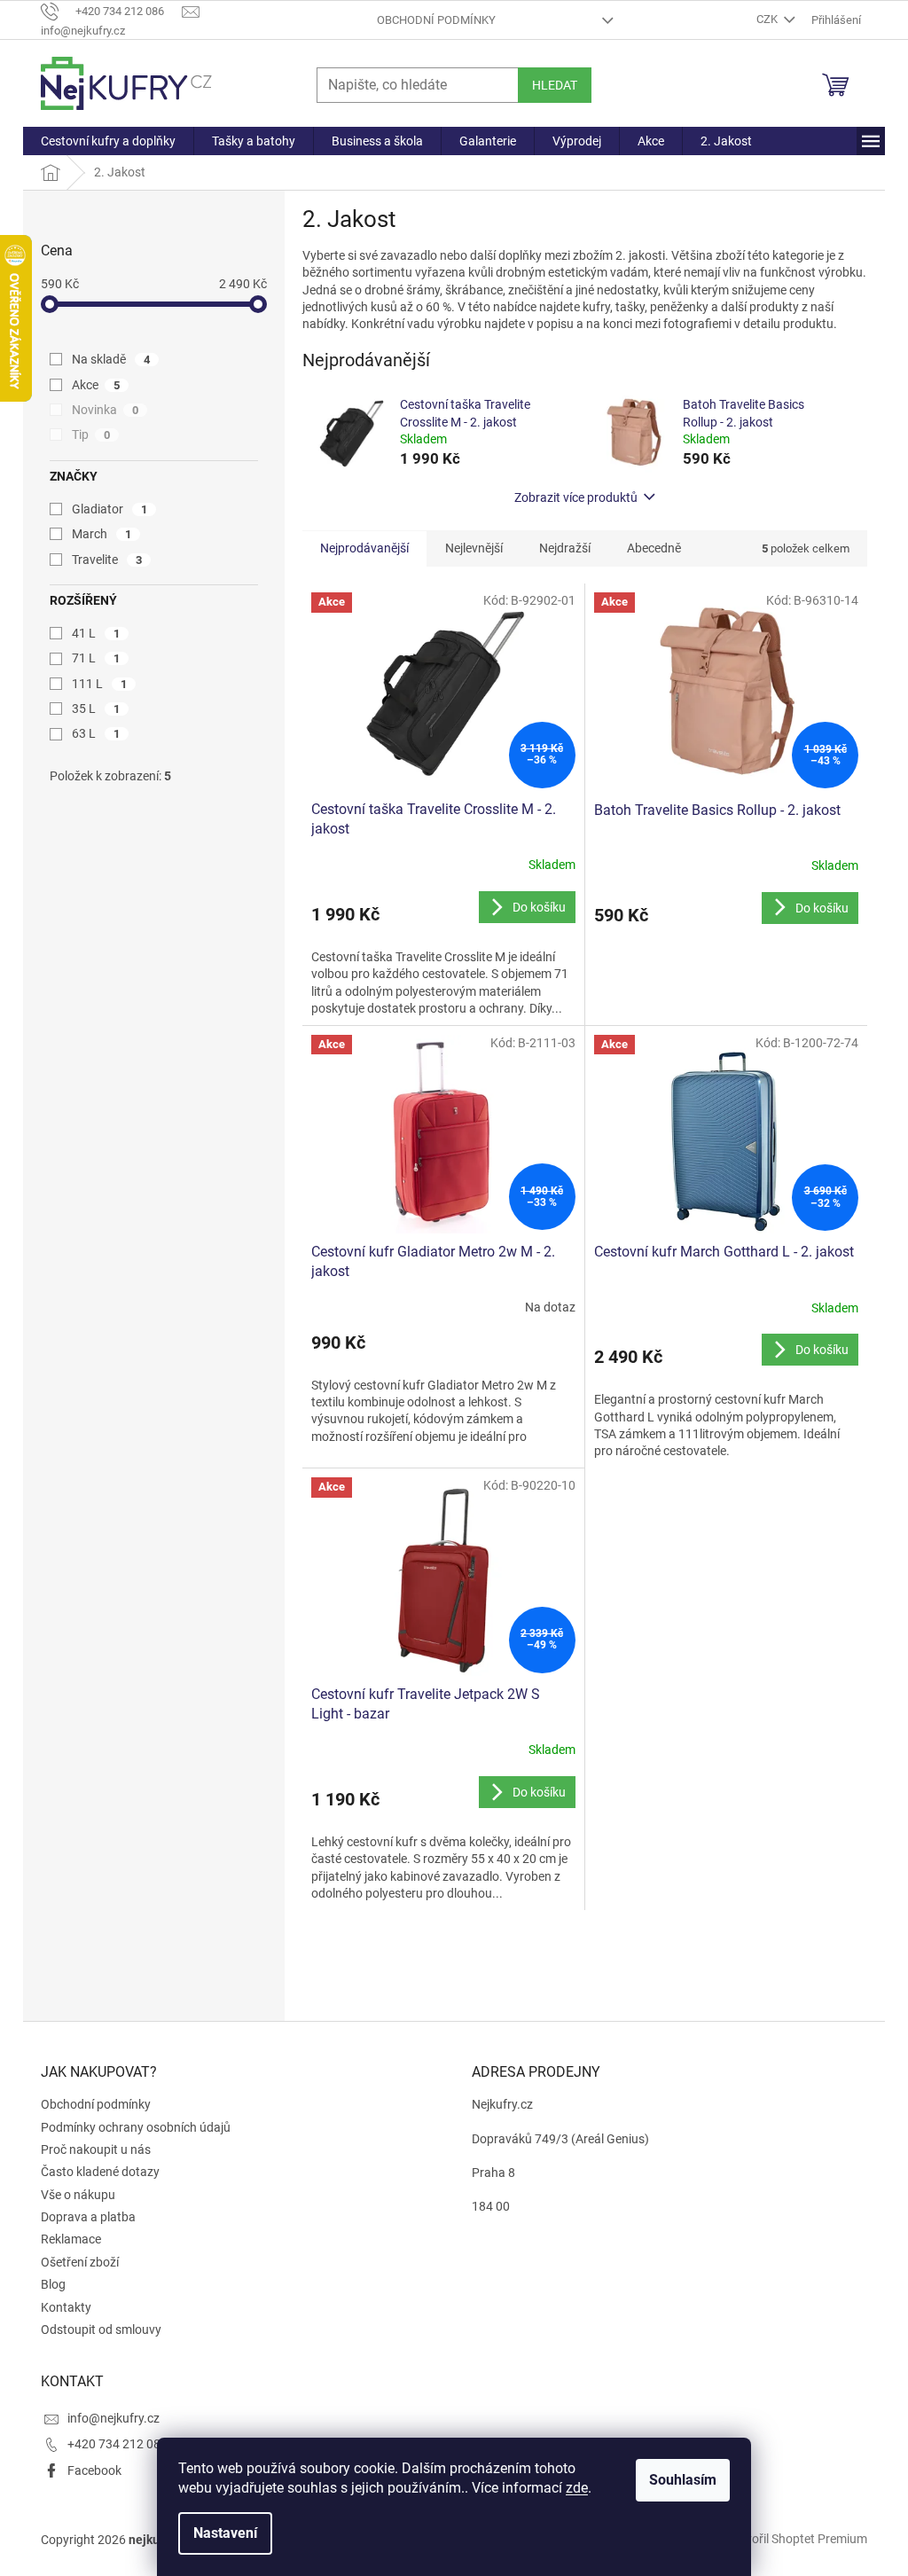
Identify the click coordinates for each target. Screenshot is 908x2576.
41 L (96, 633)
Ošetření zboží (80, 2262)
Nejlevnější (474, 548)
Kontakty (66, 2307)
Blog (53, 2284)
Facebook (94, 2470)
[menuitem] (108, 141)
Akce (96, 385)
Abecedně (654, 548)
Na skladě (111, 359)
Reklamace (71, 2239)
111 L (99, 684)
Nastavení (225, 2533)
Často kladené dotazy (100, 2172)
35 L (96, 709)
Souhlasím (683, 2480)
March (102, 534)
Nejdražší (565, 548)
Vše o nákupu (78, 2195)
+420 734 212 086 (117, 2444)
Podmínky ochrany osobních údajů (136, 2127)
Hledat (555, 85)
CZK (768, 19)
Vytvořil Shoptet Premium (797, 2539)
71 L (96, 658)
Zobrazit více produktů (576, 497)
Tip (91, 435)
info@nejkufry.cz (113, 2418)
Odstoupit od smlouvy (101, 2329)
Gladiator (110, 509)
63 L (96, 733)
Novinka (105, 410)
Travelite (107, 560)
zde (577, 2488)
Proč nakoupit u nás (96, 2149)
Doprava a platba (88, 2217)
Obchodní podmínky (436, 20)
